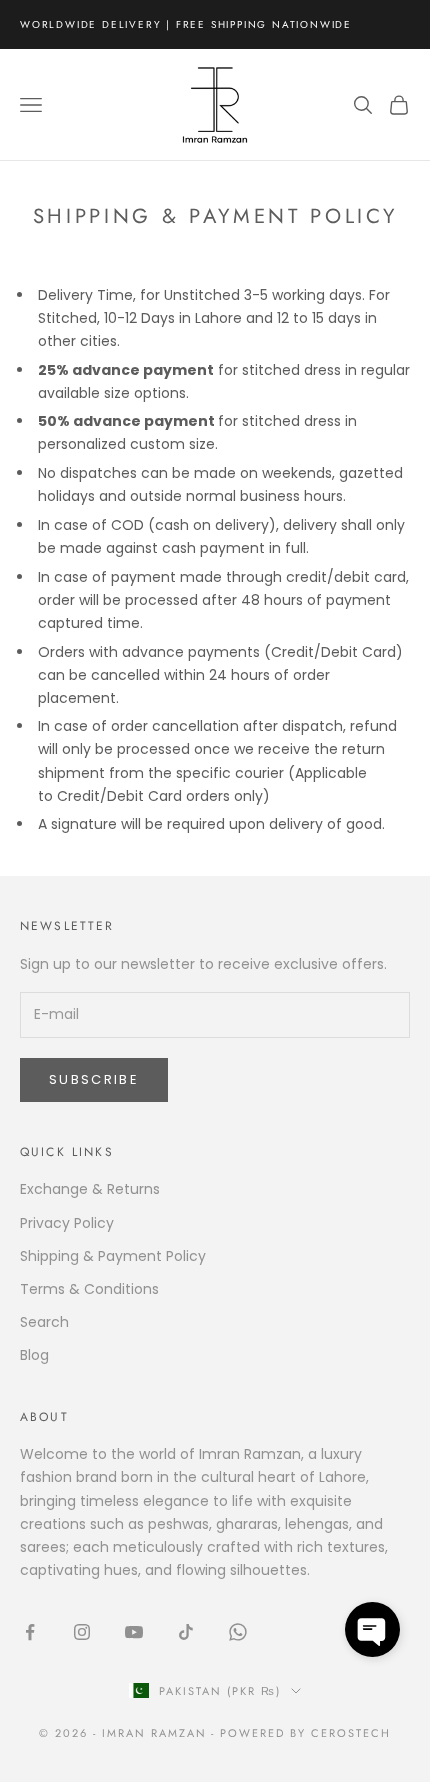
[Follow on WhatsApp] (238, 1632)
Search (44, 1322)
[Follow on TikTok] (186, 1632)
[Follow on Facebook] (30, 1632)
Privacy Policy (67, 1223)
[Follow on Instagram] (82, 1632)
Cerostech (351, 1733)
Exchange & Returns (90, 1189)
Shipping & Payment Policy (113, 1256)
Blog (34, 1355)
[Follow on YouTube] (134, 1632)
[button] (372, 1629)
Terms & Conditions (89, 1289)
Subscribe (94, 1079)
